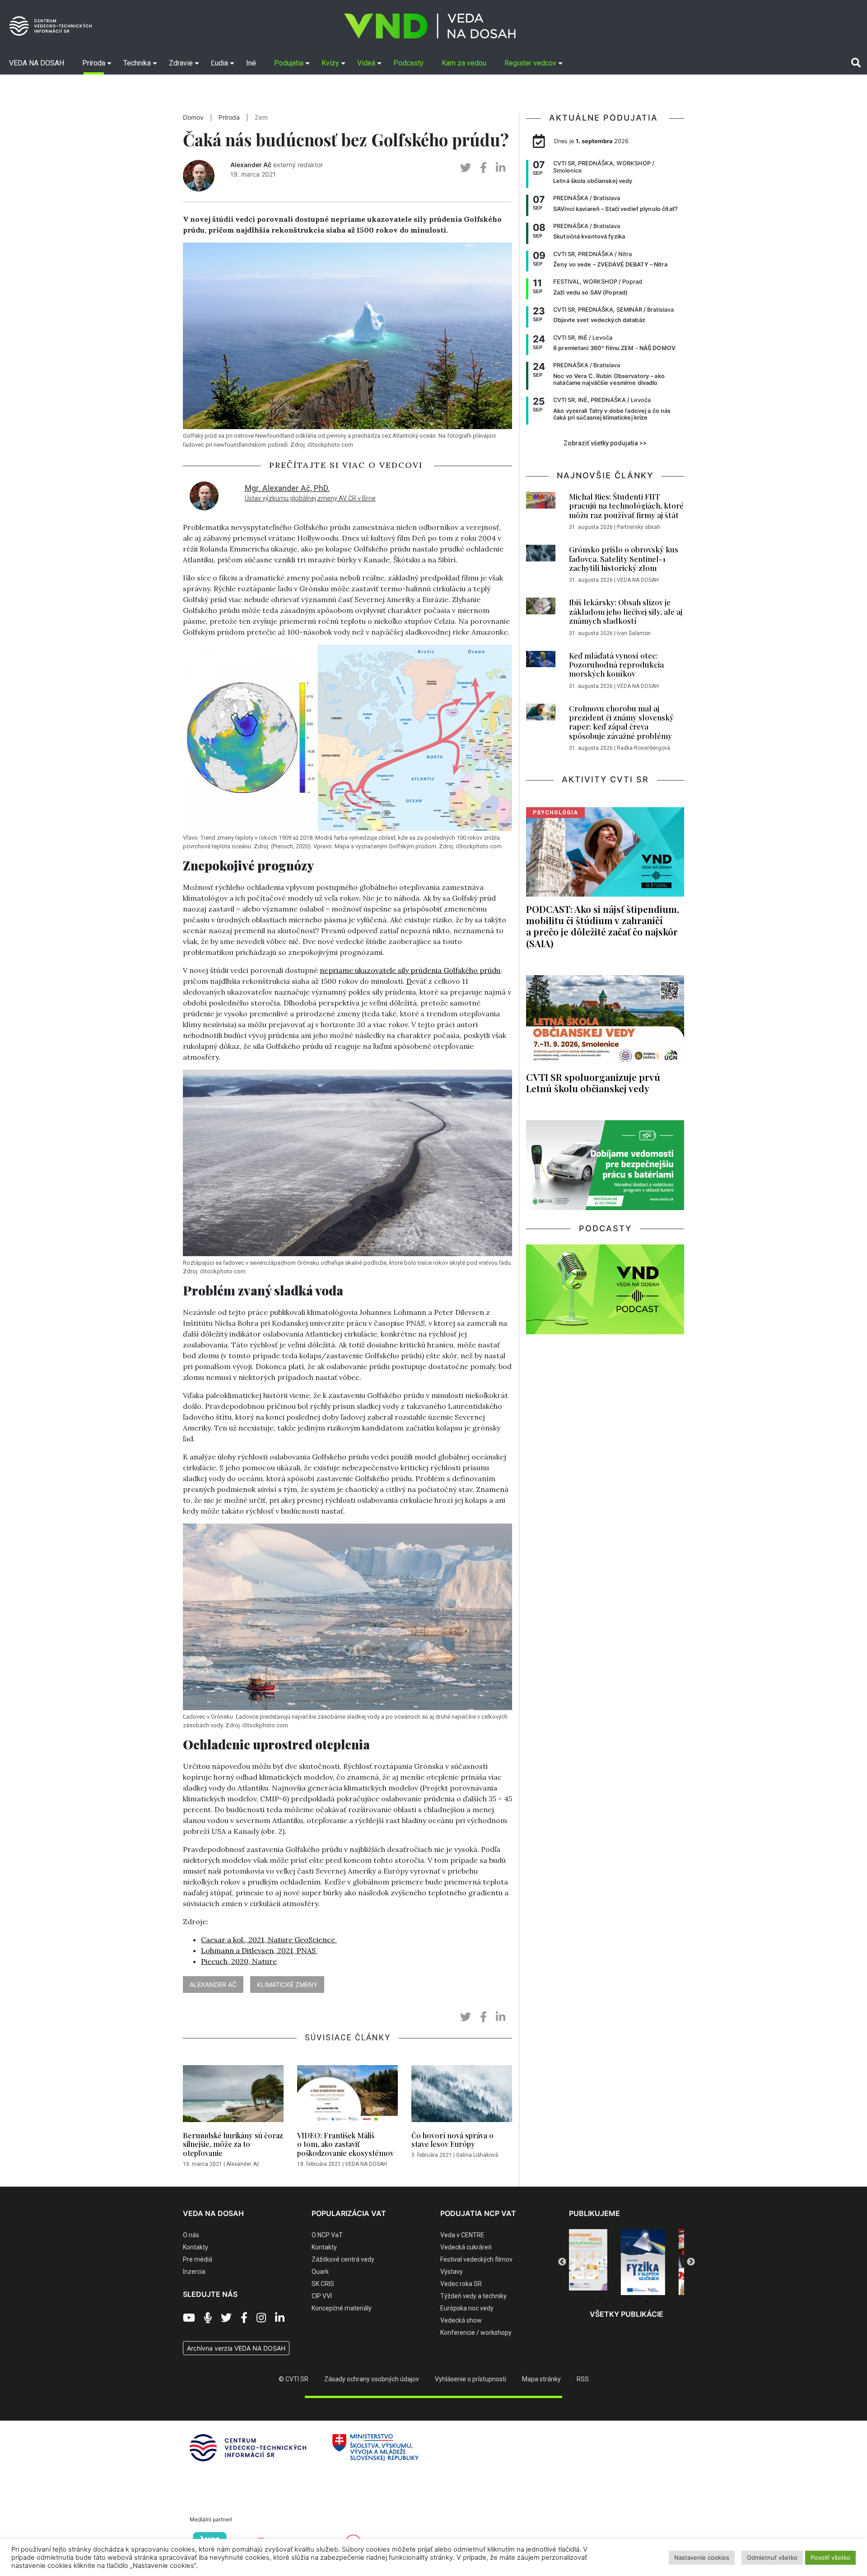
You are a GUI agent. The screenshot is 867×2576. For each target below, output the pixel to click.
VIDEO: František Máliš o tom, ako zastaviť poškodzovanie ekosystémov (345, 2144)
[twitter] (466, 168)
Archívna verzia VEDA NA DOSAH (236, 2348)
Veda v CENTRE (462, 2235)
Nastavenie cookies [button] (702, 2557)
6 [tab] (661, 2302)
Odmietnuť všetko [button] (772, 2557)
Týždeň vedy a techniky (473, 2296)
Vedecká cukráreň (466, 2247)
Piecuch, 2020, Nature (239, 1961)
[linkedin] (501, 168)
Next (691, 2262)
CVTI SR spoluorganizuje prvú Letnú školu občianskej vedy (593, 1082)
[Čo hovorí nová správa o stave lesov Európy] (462, 2096)
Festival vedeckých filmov (476, 2259)
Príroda (229, 117)
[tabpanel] (598, 2262)
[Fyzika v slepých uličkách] (598, 2262)
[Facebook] (244, 2318)
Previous (562, 2262)
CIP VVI (322, 2296)
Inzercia (194, 2272)
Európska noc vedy (467, 2308)
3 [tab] (620, 2302)
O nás (191, 2235)
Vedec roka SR (461, 2284)
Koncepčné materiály (342, 2308)
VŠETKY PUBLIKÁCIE (627, 2314)
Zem (261, 117)
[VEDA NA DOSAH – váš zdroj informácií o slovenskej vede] (430, 26)
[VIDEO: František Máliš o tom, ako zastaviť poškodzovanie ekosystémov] (347, 2096)
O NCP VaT (327, 2235)
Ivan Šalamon (634, 633)
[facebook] (483, 168)
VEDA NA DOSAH (366, 2164)
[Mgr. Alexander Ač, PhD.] (204, 495)
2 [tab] (606, 2302)
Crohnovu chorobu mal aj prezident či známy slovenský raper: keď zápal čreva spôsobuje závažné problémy (621, 722)
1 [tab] (593, 2302)
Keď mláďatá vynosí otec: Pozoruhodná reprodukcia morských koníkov (616, 665)
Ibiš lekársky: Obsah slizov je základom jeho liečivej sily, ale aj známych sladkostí (626, 611)
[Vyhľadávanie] (856, 63)
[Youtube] (189, 2318)
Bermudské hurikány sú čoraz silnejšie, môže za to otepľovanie (233, 2144)
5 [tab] (647, 2302)
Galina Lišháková (477, 2155)
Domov (193, 117)
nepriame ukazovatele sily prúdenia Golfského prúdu (410, 970)
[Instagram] (261, 2318)
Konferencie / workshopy (476, 2333)
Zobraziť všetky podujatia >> (605, 443)
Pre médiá (198, 2259)
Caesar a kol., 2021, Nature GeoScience (269, 1940)
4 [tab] (634, 2302)
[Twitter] (226, 2318)
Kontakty (196, 2247)
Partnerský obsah (639, 527)
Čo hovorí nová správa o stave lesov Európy (452, 2140)
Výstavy (452, 2272)
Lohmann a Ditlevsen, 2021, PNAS (259, 1950)
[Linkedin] (280, 2318)
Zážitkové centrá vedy (343, 2259)
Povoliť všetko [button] (830, 2557)
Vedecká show (461, 2320)
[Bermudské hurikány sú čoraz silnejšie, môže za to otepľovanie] (233, 2096)
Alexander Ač (251, 165)
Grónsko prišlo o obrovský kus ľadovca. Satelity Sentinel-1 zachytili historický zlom (624, 559)
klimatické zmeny (287, 1985)
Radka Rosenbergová (643, 748)
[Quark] (656, 2262)
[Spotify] (208, 2318)
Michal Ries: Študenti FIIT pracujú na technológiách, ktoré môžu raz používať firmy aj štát (626, 506)
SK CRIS (323, 2284)
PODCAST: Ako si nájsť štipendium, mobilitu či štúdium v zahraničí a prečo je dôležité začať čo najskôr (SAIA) (603, 926)
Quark (320, 2272)
